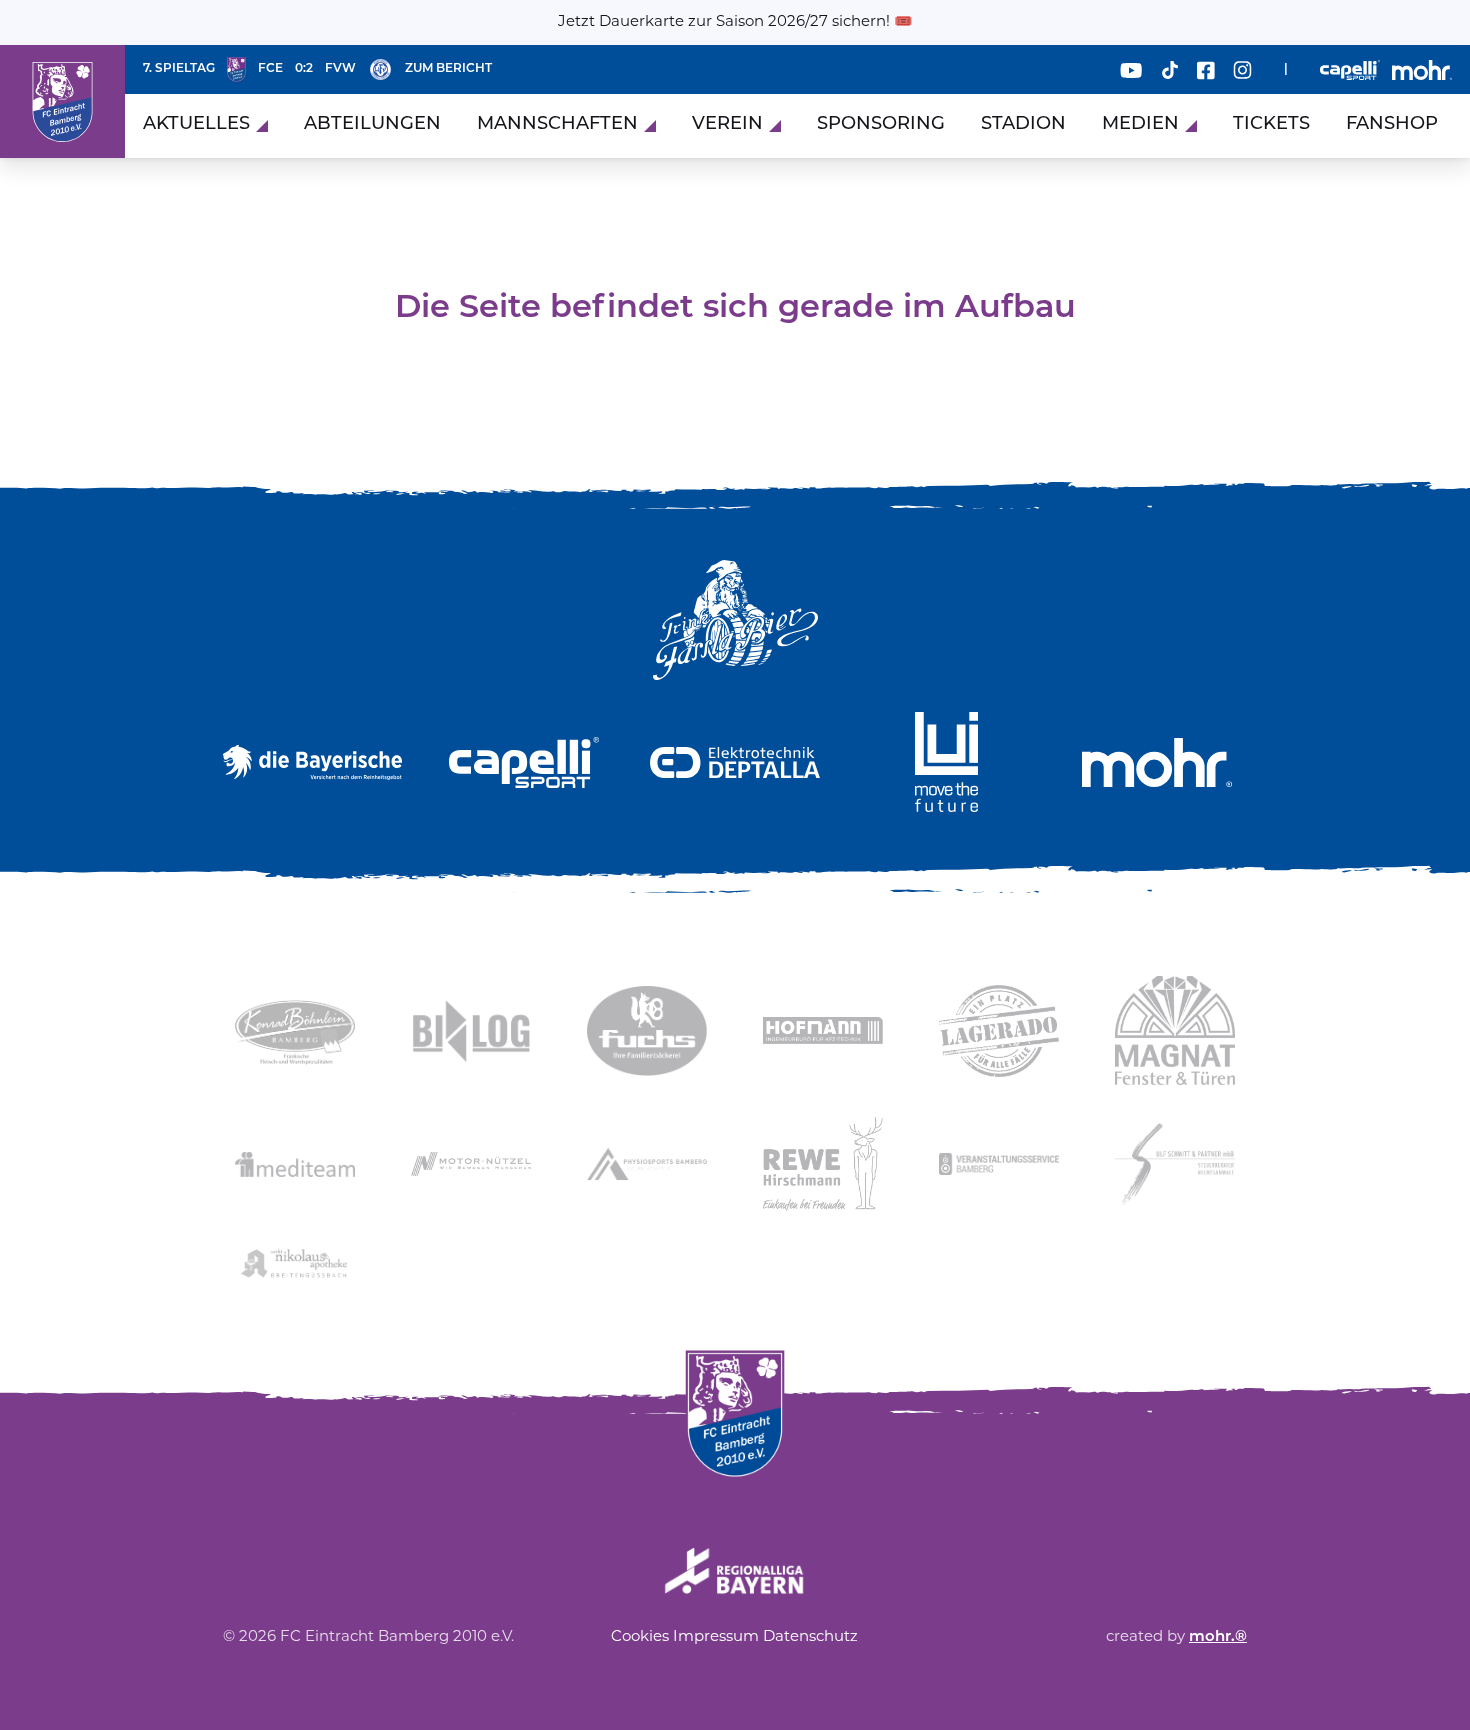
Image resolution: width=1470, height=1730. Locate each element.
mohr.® (1218, 1637)
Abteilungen (372, 125)
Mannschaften (557, 125)
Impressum (716, 1637)
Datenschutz (810, 1637)
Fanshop (1392, 125)
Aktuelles (196, 125)
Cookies (640, 1637)
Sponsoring (881, 125)
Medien (1140, 125)
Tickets (1271, 125)
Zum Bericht (448, 69)
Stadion (1023, 125)
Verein (727, 125)
